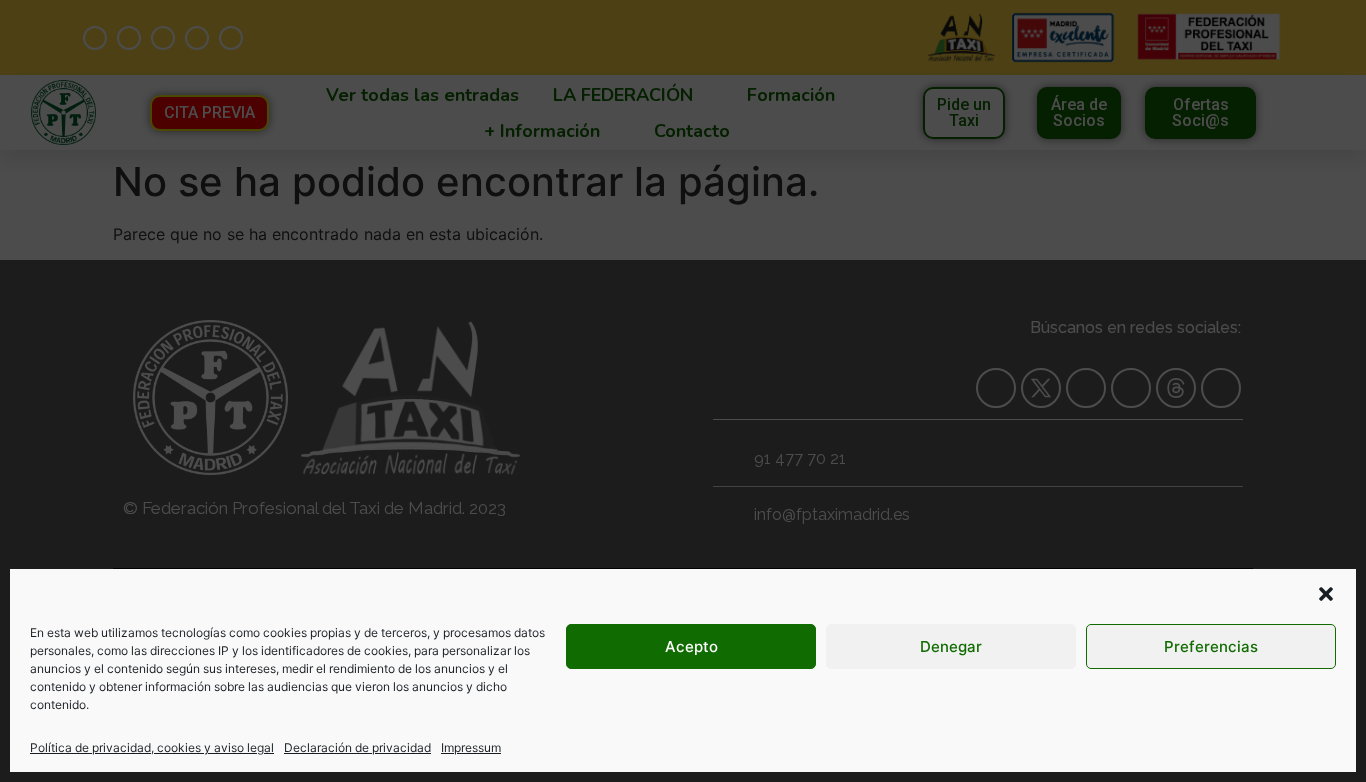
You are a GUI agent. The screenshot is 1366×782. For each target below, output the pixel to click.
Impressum (471, 747)
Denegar (951, 646)
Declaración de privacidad (357, 747)
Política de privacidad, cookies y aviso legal (152, 747)
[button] (1326, 594)
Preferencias (1211, 646)
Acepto (691, 646)
